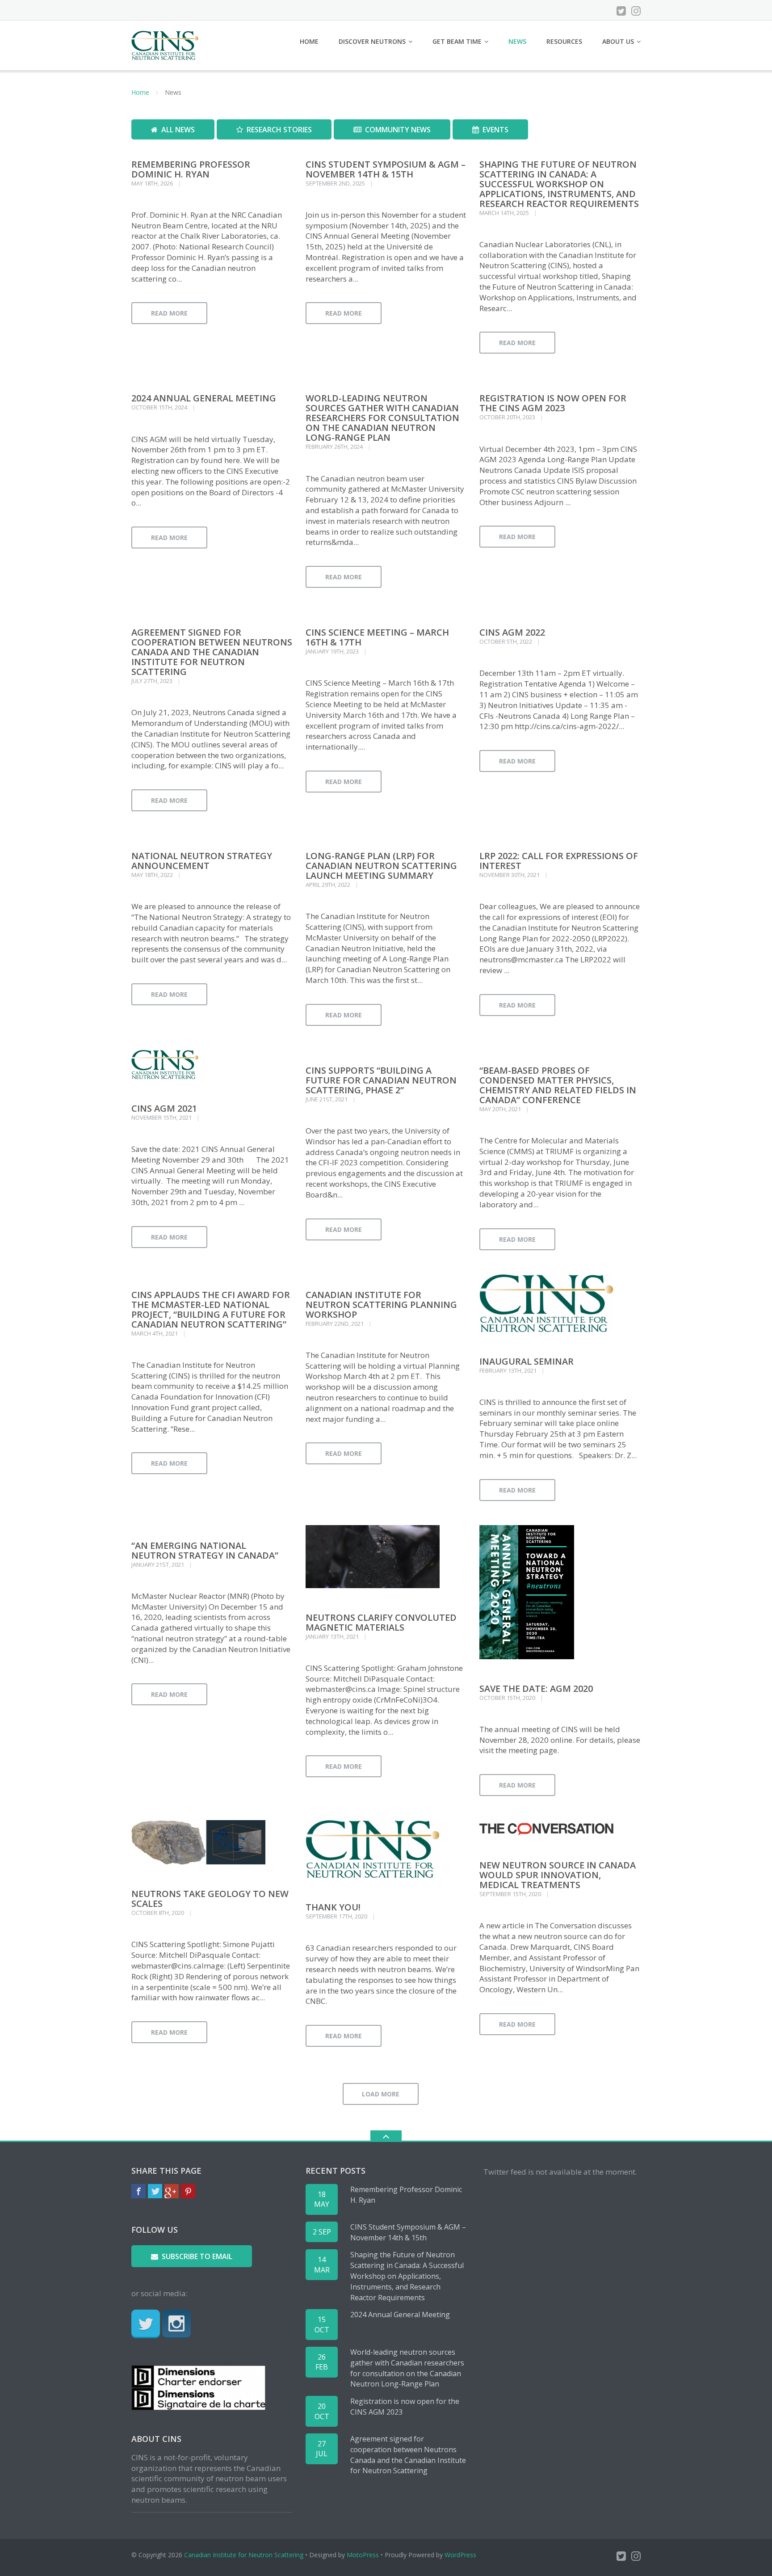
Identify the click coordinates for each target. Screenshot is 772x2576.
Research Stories (279, 130)
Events (495, 130)
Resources (564, 41)
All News (178, 130)
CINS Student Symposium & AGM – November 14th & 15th (386, 169)
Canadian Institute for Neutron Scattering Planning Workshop (381, 1305)
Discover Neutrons (372, 41)
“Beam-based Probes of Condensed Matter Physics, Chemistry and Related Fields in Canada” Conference (558, 1085)
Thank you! (333, 1907)
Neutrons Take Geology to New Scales (210, 1899)
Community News (398, 130)
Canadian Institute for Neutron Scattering (244, 2555)
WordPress (460, 2555)
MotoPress (363, 2555)
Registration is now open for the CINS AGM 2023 (553, 403)
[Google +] (172, 2191)
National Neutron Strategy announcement (202, 861)
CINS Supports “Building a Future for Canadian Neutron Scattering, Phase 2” (381, 1080)
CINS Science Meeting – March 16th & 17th (377, 637)
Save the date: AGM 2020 (536, 1689)
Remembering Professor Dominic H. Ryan (191, 169)
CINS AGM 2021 (164, 1108)
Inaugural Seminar (527, 1361)
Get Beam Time (457, 41)
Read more (169, 313)
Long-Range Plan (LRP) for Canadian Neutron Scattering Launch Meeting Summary (381, 866)
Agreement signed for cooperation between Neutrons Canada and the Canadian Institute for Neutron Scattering (212, 652)
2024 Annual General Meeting (204, 398)
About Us (618, 41)
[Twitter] (621, 11)
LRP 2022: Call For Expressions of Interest (559, 861)
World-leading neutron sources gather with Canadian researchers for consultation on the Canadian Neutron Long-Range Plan (382, 418)
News (517, 41)
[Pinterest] (188, 2191)
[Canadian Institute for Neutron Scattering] (166, 44)
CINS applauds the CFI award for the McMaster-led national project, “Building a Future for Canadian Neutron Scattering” (211, 1309)
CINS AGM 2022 (512, 632)
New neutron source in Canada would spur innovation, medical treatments (558, 1875)
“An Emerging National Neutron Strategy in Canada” (205, 1550)
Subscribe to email (197, 2256)
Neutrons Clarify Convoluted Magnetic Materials (381, 1622)
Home (309, 41)
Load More (381, 2094)
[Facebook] (138, 2191)
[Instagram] (636, 11)
